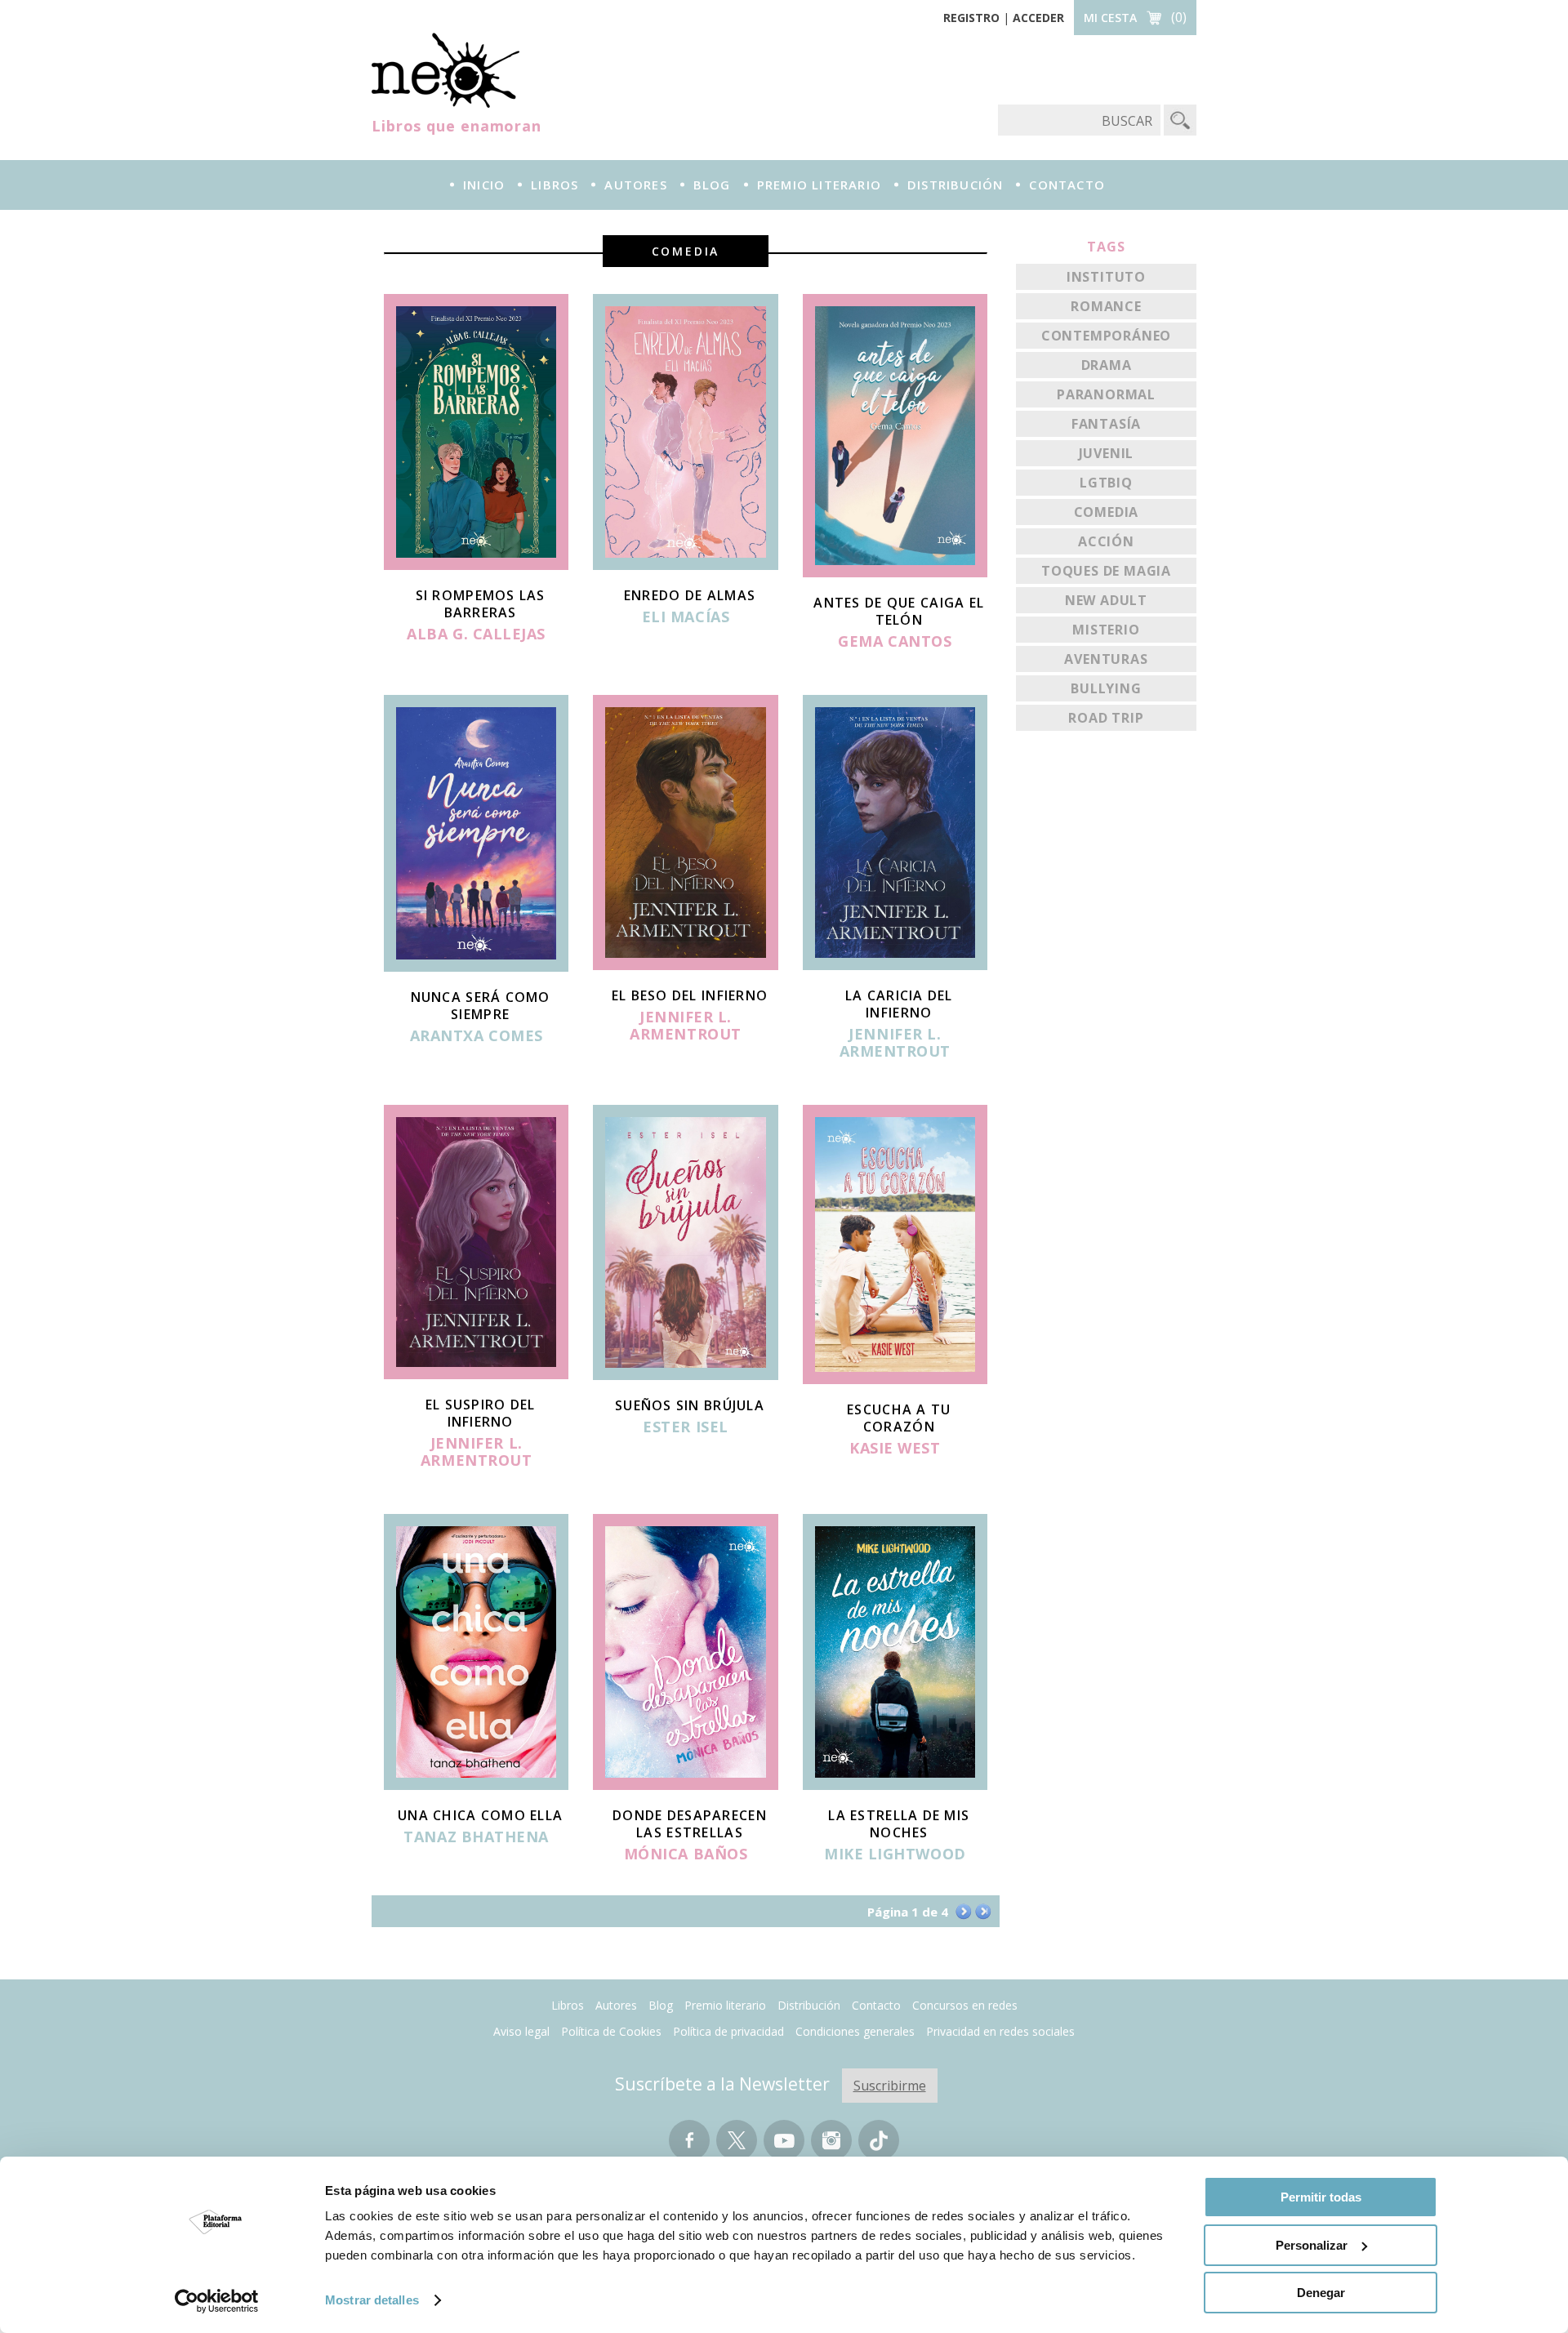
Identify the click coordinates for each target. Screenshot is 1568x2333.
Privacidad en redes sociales (1000, 2031)
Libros (568, 2005)
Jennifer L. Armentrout (685, 1026)
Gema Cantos (895, 642)
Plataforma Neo (445, 70)
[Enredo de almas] (685, 565)
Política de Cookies (611, 2031)
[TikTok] (879, 2148)
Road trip (1106, 718)
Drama (1107, 365)
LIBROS (555, 185)
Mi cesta (1110, 18)
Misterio (1106, 630)
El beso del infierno (690, 995)
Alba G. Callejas (476, 634)
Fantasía (1106, 424)
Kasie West (895, 1449)
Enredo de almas (690, 595)
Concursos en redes (965, 2005)
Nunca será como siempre (481, 1006)
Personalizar (1312, 2245)
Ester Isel (685, 1427)
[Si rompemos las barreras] (476, 565)
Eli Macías (686, 617)
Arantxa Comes (477, 1036)
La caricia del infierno (899, 1004)
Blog (712, 185)
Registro (971, 18)
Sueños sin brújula (690, 1405)
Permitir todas (1321, 2197)
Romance (1106, 306)
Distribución (809, 2005)
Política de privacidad (728, 2031)
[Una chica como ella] (476, 1785)
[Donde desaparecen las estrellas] (685, 1785)
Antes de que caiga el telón (899, 611)
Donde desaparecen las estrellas (690, 1824)
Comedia (1107, 512)
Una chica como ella (480, 1815)
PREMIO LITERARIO (819, 185)
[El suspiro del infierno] (476, 1374)
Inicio (484, 185)
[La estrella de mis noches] (895, 1785)
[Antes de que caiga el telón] (895, 572)
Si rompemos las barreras (481, 604)
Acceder (1038, 18)
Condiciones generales (855, 2031)
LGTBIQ (1106, 483)
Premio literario (725, 2005)
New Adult (1106, 600)
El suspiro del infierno (481, 1413)
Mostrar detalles (372, 2300)
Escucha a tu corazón (899, 1418)
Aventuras (1106, 659)
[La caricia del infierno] (895, 965)
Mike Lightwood (895, 1854)
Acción (1106, 541)
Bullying (1106, 688)
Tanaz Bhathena (476, 1837)
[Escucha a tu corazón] (895, 1379)
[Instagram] (831, 2148)
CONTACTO (1067, 185)
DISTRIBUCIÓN (955, 185)
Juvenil (1107, 453)
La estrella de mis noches (899, 1824)
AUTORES (635, 185)
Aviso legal (521, 2031)
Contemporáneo (1106, 336)
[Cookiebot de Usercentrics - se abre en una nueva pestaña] (217, 2301)
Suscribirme (890, 2086)
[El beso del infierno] (685, 965)
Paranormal (1106, 394)
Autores (616, 2005)
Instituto (1106, 277)
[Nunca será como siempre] (476, 967)
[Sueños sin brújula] (685, 1375)
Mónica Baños (686, 1854)
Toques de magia (1106, 571)
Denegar (1321, 2293)
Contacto (876, 2005)
